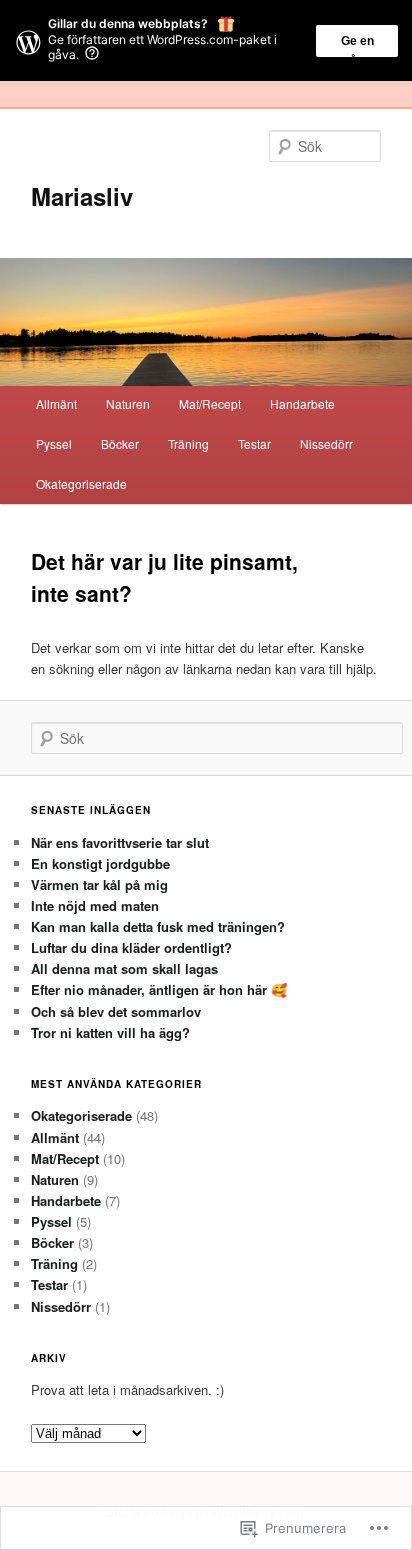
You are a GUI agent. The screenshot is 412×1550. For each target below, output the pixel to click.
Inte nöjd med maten (95, 905)
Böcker (120, 443)
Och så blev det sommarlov (116, 1011)
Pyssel (54, 443)
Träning (188, 443)
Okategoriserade (81, 483)
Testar (254, 443)
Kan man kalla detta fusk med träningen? (158, 926)
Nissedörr (326, 443)
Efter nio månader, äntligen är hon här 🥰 (159, 989)
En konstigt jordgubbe (100, 863)
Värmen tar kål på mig (99, 884)
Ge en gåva (357, 45)
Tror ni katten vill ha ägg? (110, 1032)
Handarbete (302, 403)
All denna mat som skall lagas (124, 968)
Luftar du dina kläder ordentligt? (131, 947)
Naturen (128, 403)
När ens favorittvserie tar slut (120, 842)
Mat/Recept (210, 403)
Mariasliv (82, 196)
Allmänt (56, 403)
